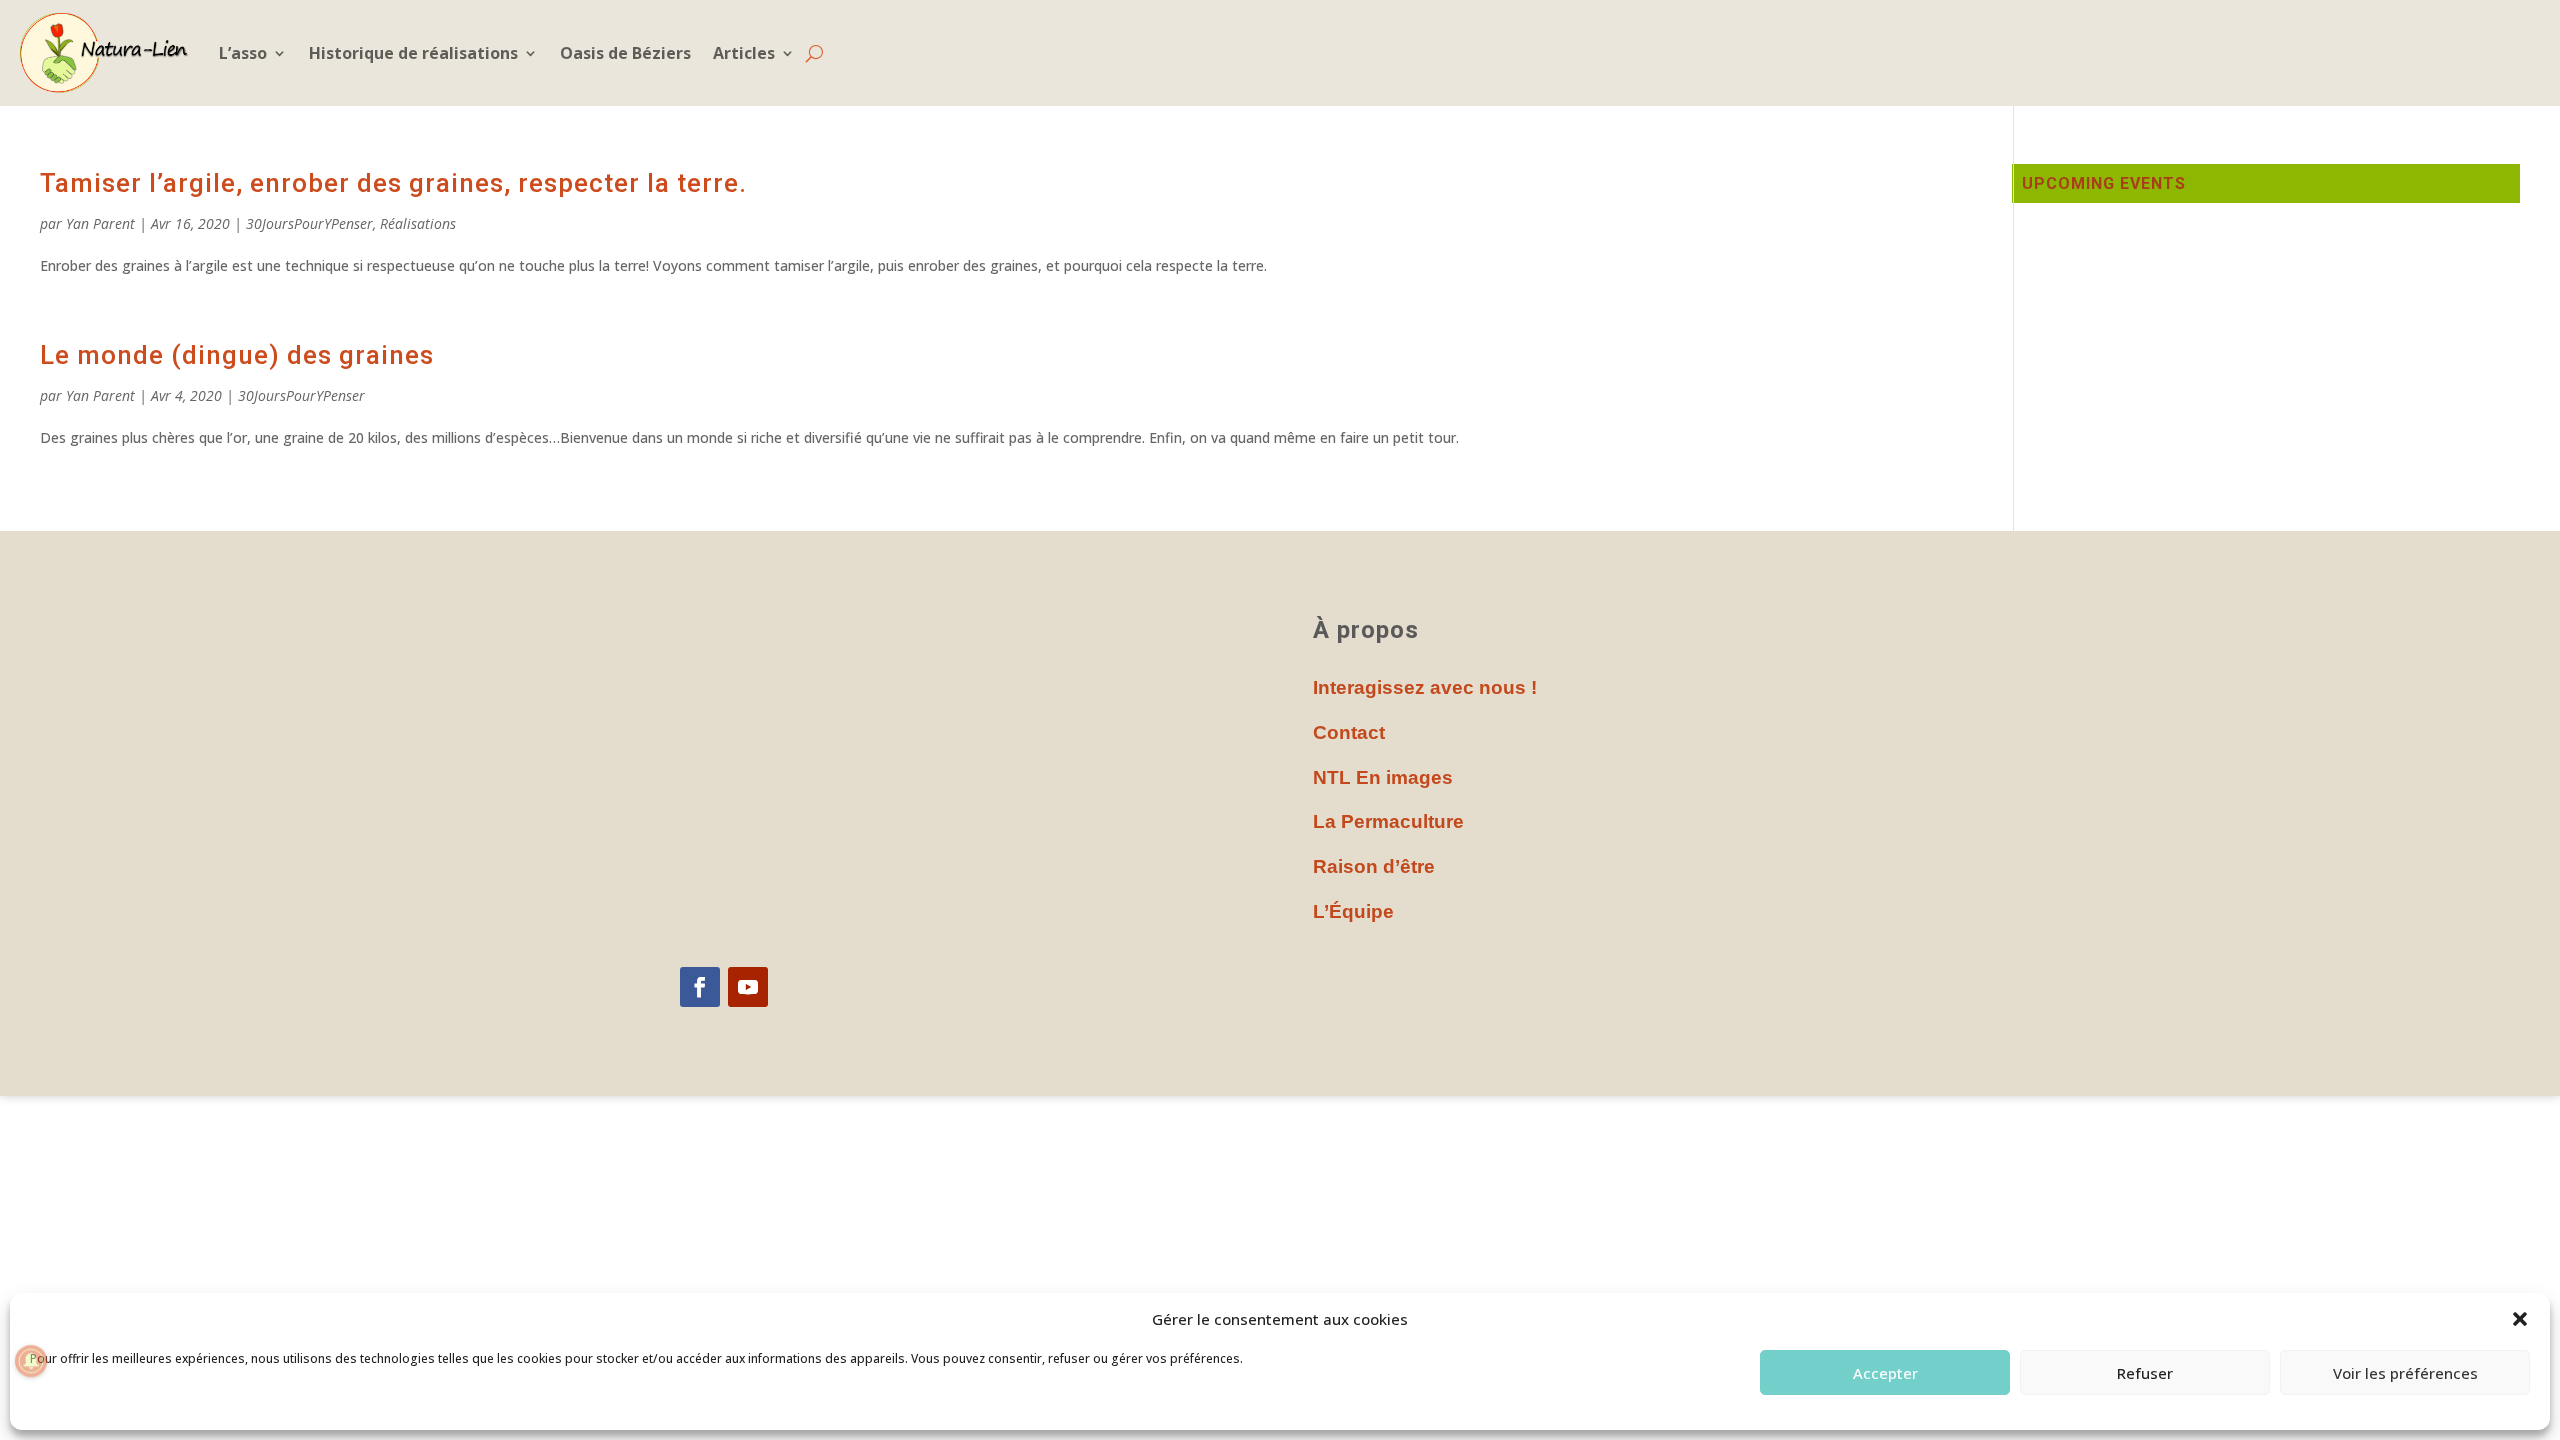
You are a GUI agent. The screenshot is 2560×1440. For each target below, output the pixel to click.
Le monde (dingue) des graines (237, 355)
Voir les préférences (2405, 1373)
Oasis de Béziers (625, 53)
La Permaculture (1388, 821)
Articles (744, 53)
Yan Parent (100, 223)
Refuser (2145, 1373)
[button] (2520, 1319)
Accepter (1885, 1373)
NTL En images (1383, 777)
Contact (1349, 732)
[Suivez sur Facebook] (700, 987)
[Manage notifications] (31, 1361)
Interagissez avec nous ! (1425, 687)
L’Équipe (1353, 911)
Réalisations (418, 223)
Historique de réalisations (413, 53)
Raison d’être (1374, 866)
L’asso (243, 53)
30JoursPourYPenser (309, 223)
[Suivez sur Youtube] (748, 987)
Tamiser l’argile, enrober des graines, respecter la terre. (393, 183)
